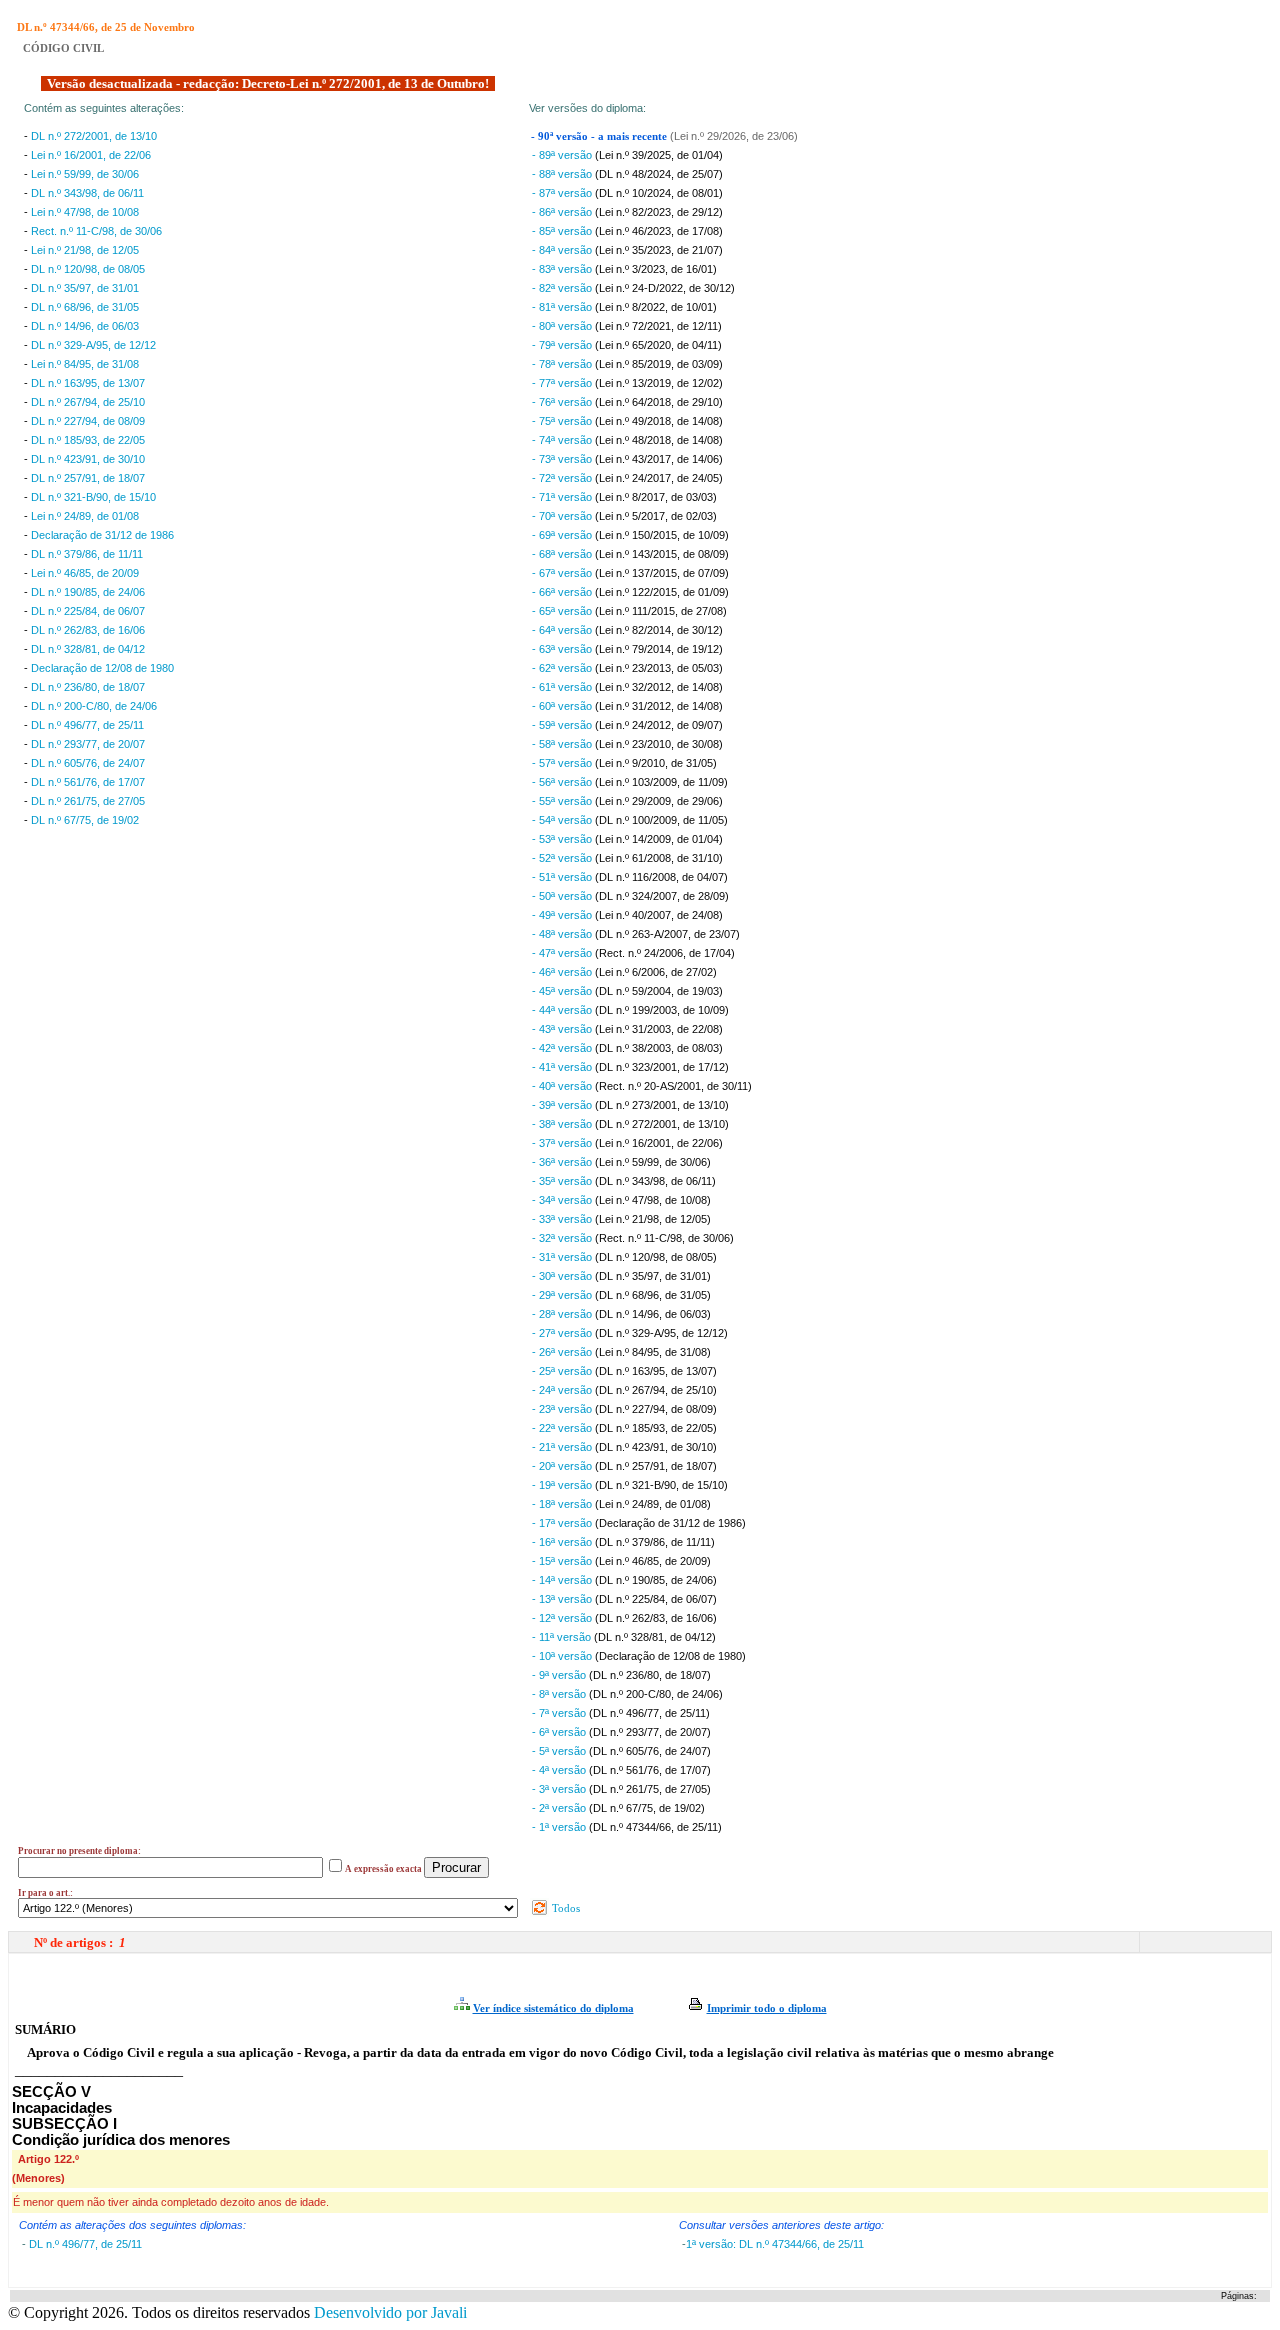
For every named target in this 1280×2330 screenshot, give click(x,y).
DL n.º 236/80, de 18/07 (88, 687)
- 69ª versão (563, 535)
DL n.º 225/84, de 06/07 (88, 611)
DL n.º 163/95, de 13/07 (88, 383)
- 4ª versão (560, 1770)
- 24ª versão (563, 1390)
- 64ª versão (563, 630)
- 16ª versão (563, 1542)
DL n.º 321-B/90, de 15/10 (93, 497)
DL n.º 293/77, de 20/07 (88, 744)
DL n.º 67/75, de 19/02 (85, 820)
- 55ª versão (563, 801)
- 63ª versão (563, 649)
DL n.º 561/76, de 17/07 (88, 782)
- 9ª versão (560, 1675)
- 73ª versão (563, 459)
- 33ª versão (563, 1219)
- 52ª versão (563, 858)
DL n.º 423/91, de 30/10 (88, 459)
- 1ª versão (560, 1827)
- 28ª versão (563, 1314)
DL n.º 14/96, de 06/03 (85, 326)
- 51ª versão (563, 877)
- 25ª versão (563, 1371)
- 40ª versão (563, 1086)
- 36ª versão (563, 1162)
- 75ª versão (563, 421)
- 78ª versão (563, 364)
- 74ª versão (563, 440)
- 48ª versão (563, 934)
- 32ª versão (563, 1238)
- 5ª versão (560, 1751)
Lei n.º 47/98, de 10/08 (85, 212)
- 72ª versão (563, 478)
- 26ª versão (563, 1352)
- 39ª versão (563, 1105)
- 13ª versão (563, 1599)
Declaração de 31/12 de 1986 (102, 535)
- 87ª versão (563, 193)
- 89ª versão (563, 155)
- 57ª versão (563, 763)
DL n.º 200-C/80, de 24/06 (94, 706)
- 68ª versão (563, 554)
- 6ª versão (560, 1732)
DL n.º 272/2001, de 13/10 (94, 136)
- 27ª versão (563, 1333)
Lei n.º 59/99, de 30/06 (85, 174)
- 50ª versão (563, 896)
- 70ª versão (563, 516)
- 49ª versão (563, 915)
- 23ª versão (563, 1409)
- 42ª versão (563, 1048)
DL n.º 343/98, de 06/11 (87, 193)
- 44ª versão (563, 1010)
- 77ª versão (563, 383)
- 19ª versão (563, 1485)
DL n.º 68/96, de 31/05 (85, 307)
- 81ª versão (563, 307)
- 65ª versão (563, 611)
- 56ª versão (563, 782)
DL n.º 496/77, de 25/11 (87, 725)
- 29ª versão (563, 1295)
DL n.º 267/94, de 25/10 (88, 402)
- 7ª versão (560, 1713)
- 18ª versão (563, 1504)
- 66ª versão (563, 592)
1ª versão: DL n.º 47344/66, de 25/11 (775, 2244)
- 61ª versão (563, 687)
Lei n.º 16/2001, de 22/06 (91, 155)
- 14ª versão (563, 1580)
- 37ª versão (563, 1143)
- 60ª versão (563, 706)
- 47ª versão (563, 953)
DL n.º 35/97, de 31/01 (85, 288)
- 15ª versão (563, 1561)
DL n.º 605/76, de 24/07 (88, 763)
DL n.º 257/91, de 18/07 (88, 478)
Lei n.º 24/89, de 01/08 (85, 516)
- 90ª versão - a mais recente (600, 136)
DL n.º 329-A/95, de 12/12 (93, 345)
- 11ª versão (563, 1637)
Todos (564, 1908)
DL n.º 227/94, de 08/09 (88, 421)
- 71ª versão (563, 497)
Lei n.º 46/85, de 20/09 (85, 573)
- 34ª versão (563, 1200)
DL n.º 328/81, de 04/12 (88, 649)
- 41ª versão (563, 1067)
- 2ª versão (560, 1808)
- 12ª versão (563, 1618)
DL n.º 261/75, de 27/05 (88, 801)
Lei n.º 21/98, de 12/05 (85, 250)
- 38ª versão (563, 1124)
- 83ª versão (563, 269)
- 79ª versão (563, 345)
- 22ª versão (563, 1428)
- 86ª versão (563, 212)
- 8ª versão (560, 1694)
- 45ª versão (563, 991)
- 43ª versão (563, 1029)
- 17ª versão (563, 1523)
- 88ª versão (563, 174)
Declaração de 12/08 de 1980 (102, 668)
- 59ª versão (563, 725)
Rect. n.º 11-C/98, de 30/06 (96, 231)
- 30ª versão (563, 1276)
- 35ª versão (563, 1181)
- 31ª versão (563, 1257)
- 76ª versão (563, 402)
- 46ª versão (563, 972)
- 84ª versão (563, 250)
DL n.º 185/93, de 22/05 (88, 440)
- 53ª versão (563, 839)
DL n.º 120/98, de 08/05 (88, 269)
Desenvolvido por (390, 2312)
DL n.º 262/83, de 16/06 (88, 630)
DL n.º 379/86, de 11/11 (87, 554)
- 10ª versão (563, 1656)
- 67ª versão (563, 573)
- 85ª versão (563, 231)
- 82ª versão (563, 288)
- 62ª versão (563, 668)
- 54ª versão (563, 820)
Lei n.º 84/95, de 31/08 (85, 364)
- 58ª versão (563, 744)
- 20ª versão (563, 1466)
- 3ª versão (560, 1789)
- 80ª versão (563, 326)
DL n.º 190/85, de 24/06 (88, 592)
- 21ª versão (563, 1447)
